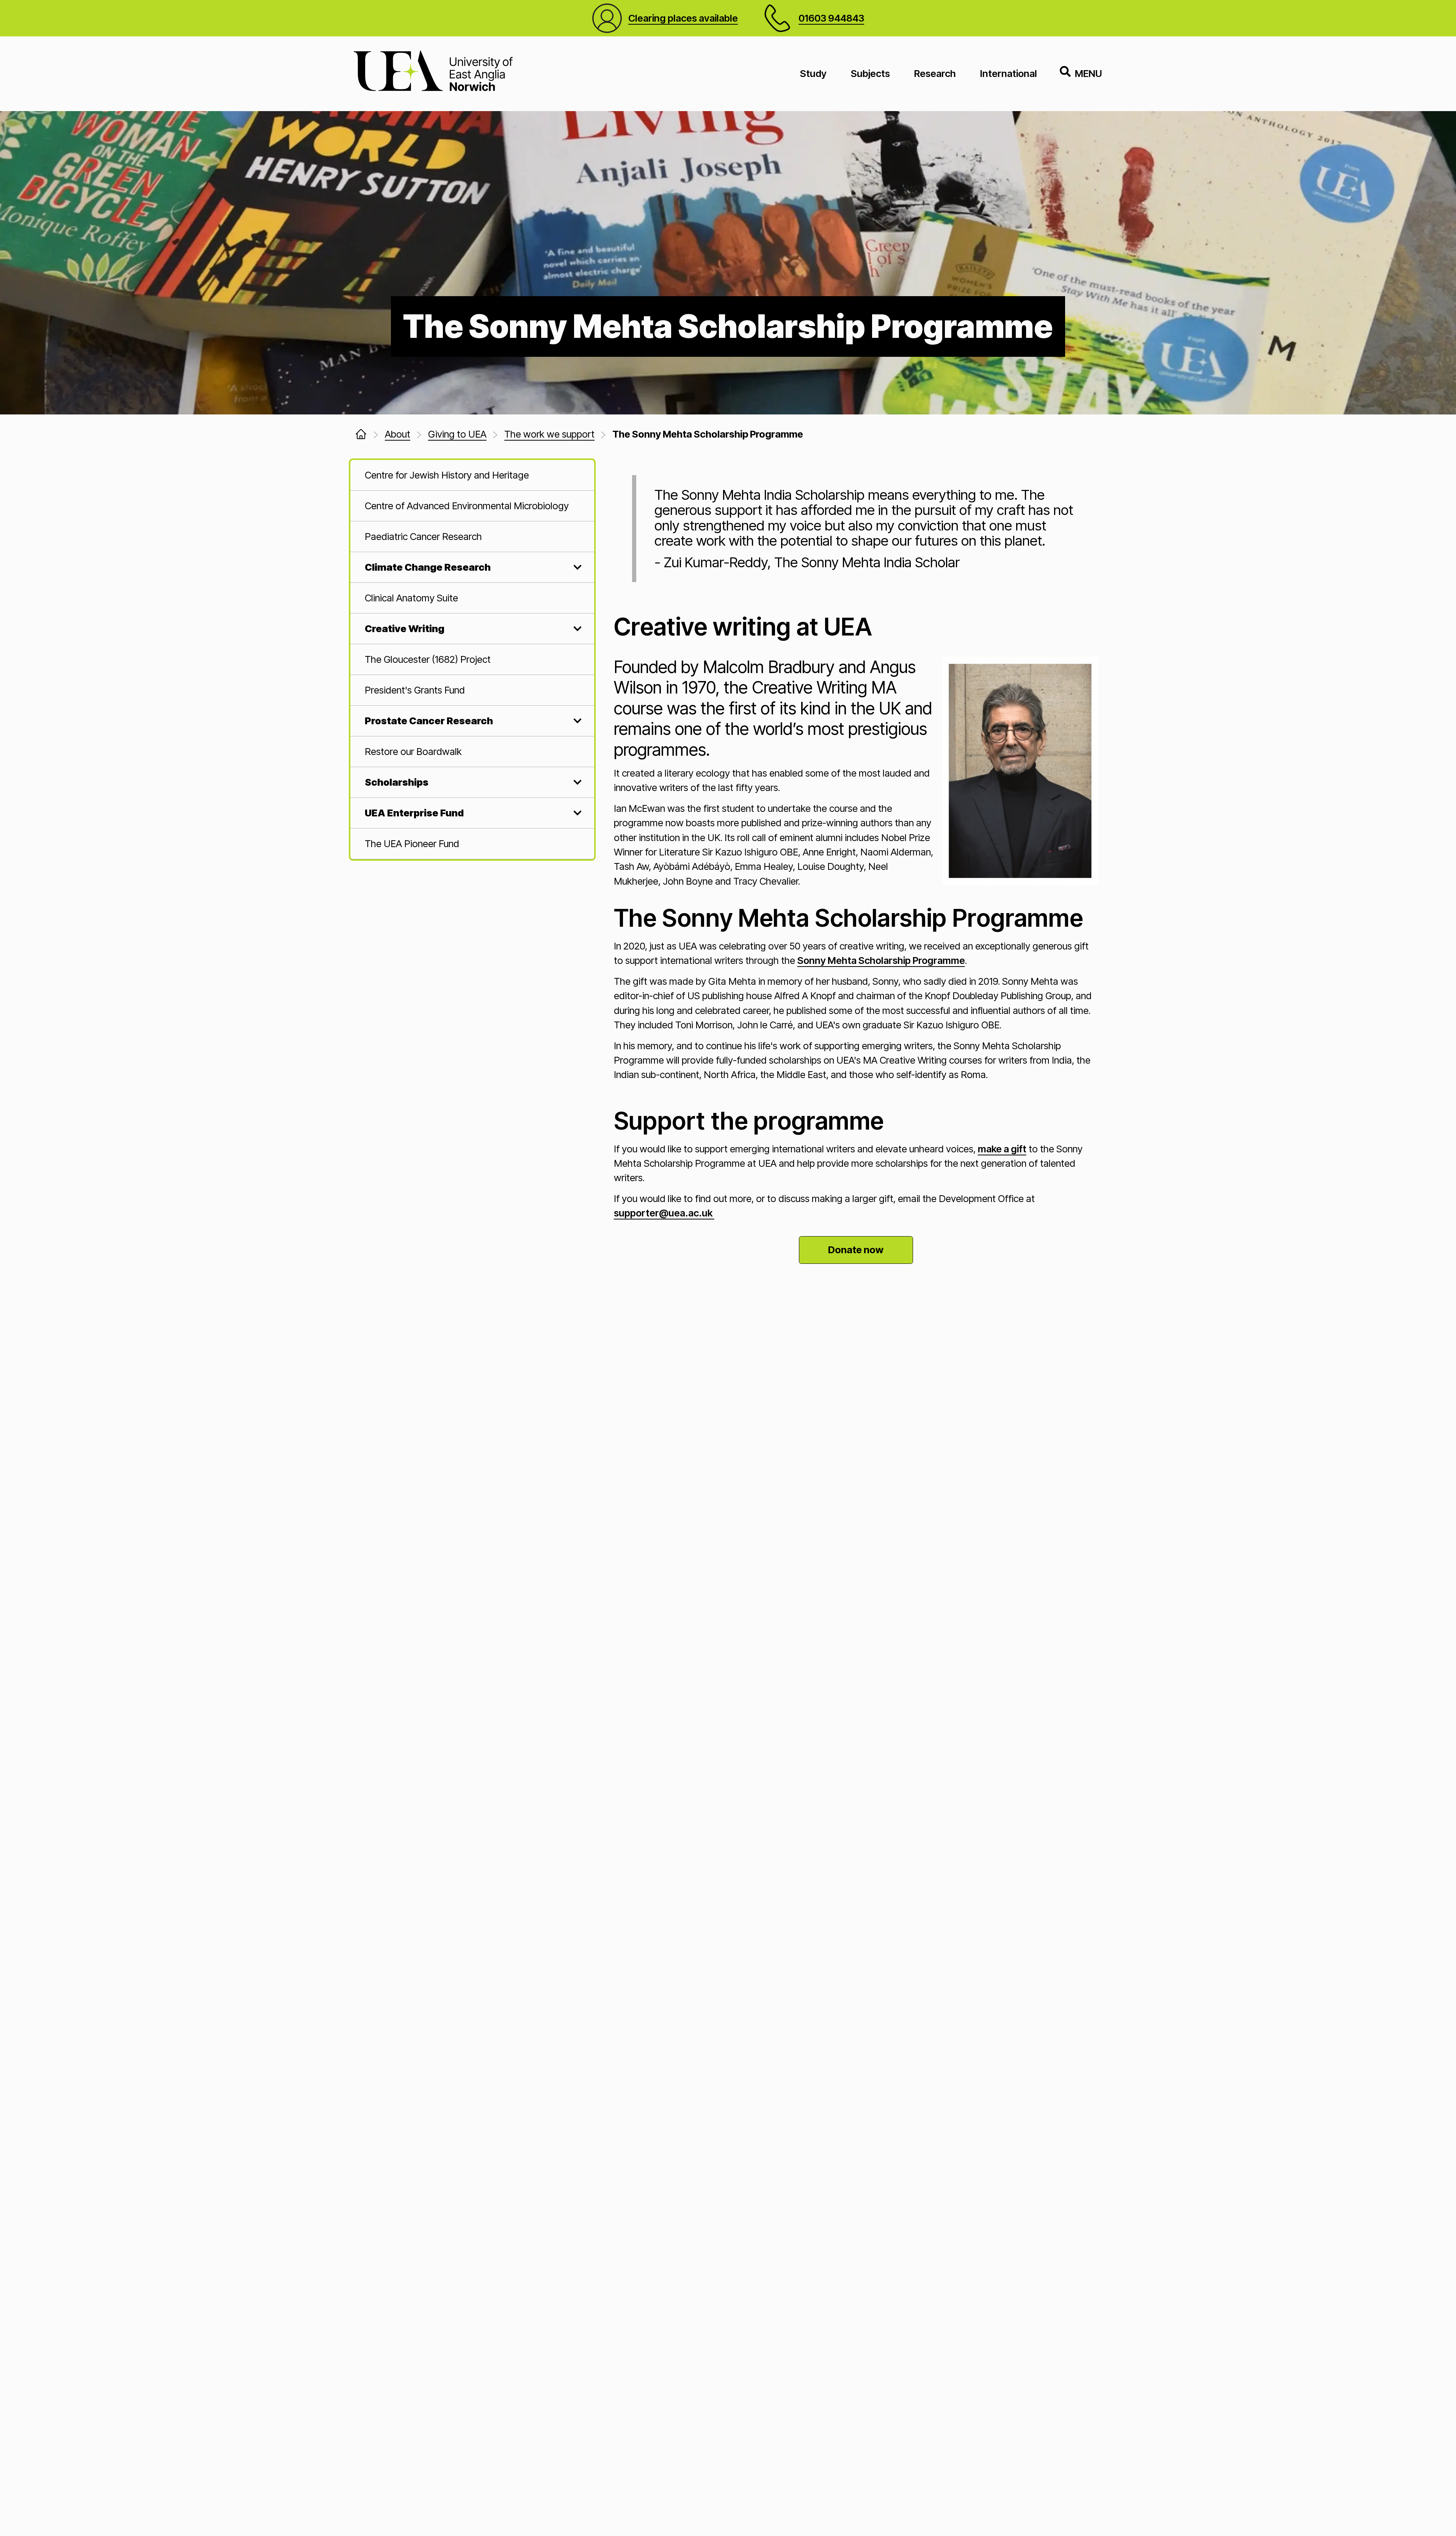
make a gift (1002, 1149)
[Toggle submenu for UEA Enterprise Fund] (576, 813)
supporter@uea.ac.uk (664, 1213)
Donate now (856, 1250)
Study (813, 73)
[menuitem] (472, 475)
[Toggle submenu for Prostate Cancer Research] (576, 721)
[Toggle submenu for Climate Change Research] (576, 567)
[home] (361, 434)
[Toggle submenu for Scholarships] (576, 782)
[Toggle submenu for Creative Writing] (576, 629)
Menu (1088, 73)
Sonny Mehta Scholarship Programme (881, 960)
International (1009, 73)
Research (935, 73)
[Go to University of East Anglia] (433, 74)
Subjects (870, 73)
